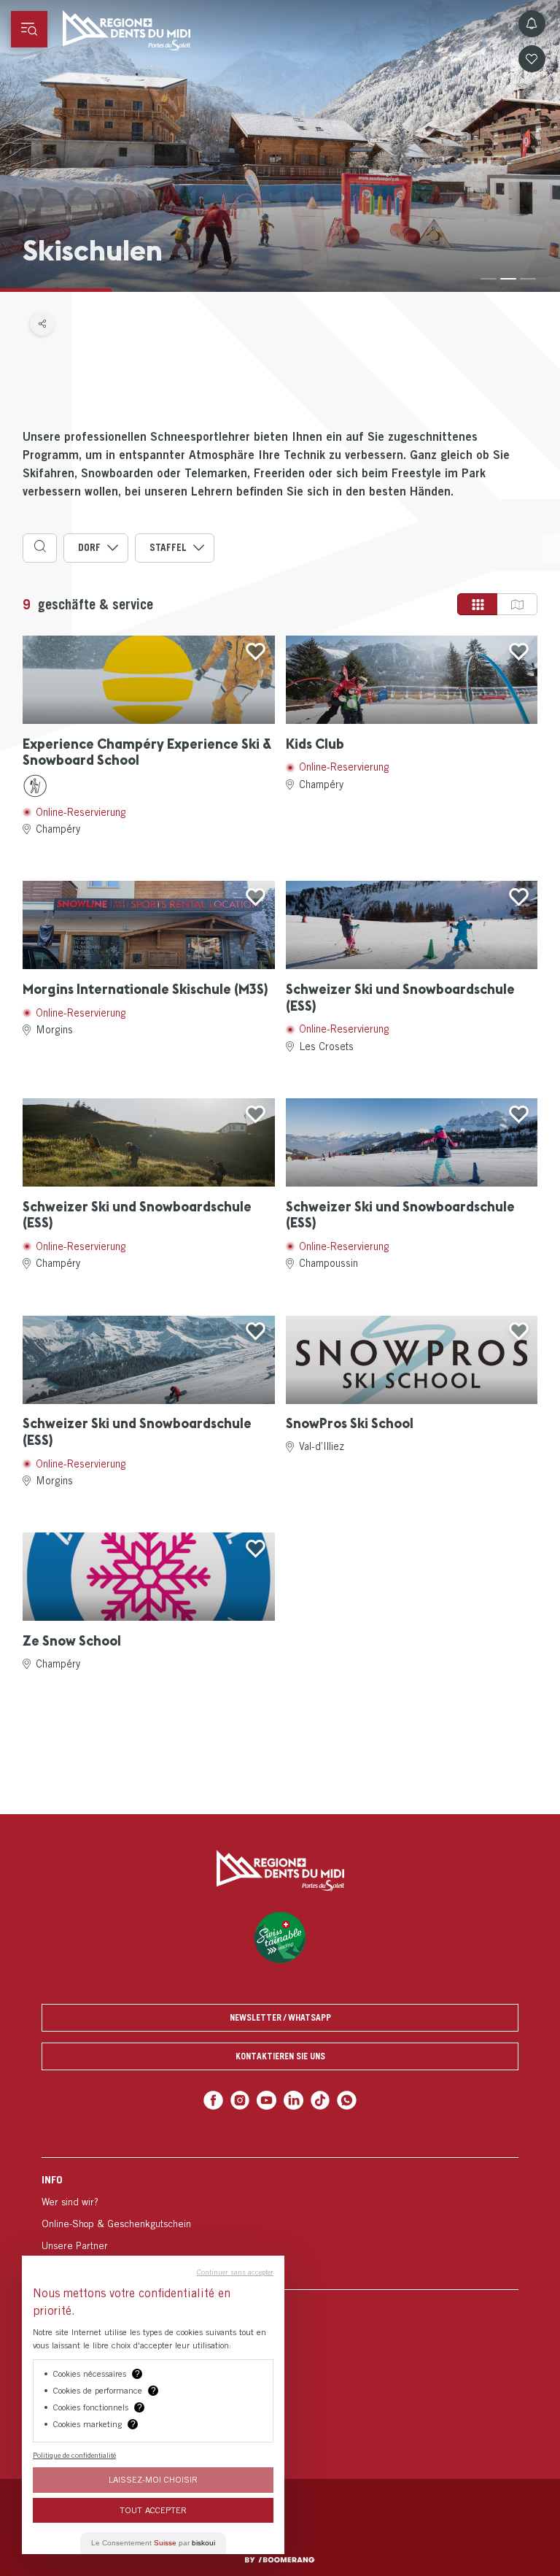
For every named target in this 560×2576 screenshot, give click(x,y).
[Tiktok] (320, 2101)
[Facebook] (213, 2101)
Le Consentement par (153, 2543)
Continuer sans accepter (235, 2272)
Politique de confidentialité (74, 2455)
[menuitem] (280, 2223)
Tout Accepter (153, 2510)
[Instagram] (240, 2101)
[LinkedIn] (293, 2101)
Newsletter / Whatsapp (280, 2017)
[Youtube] (267, 2101)
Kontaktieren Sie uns (280, 2056)
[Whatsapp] (347, 2101)
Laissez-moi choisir (153, 2479)
